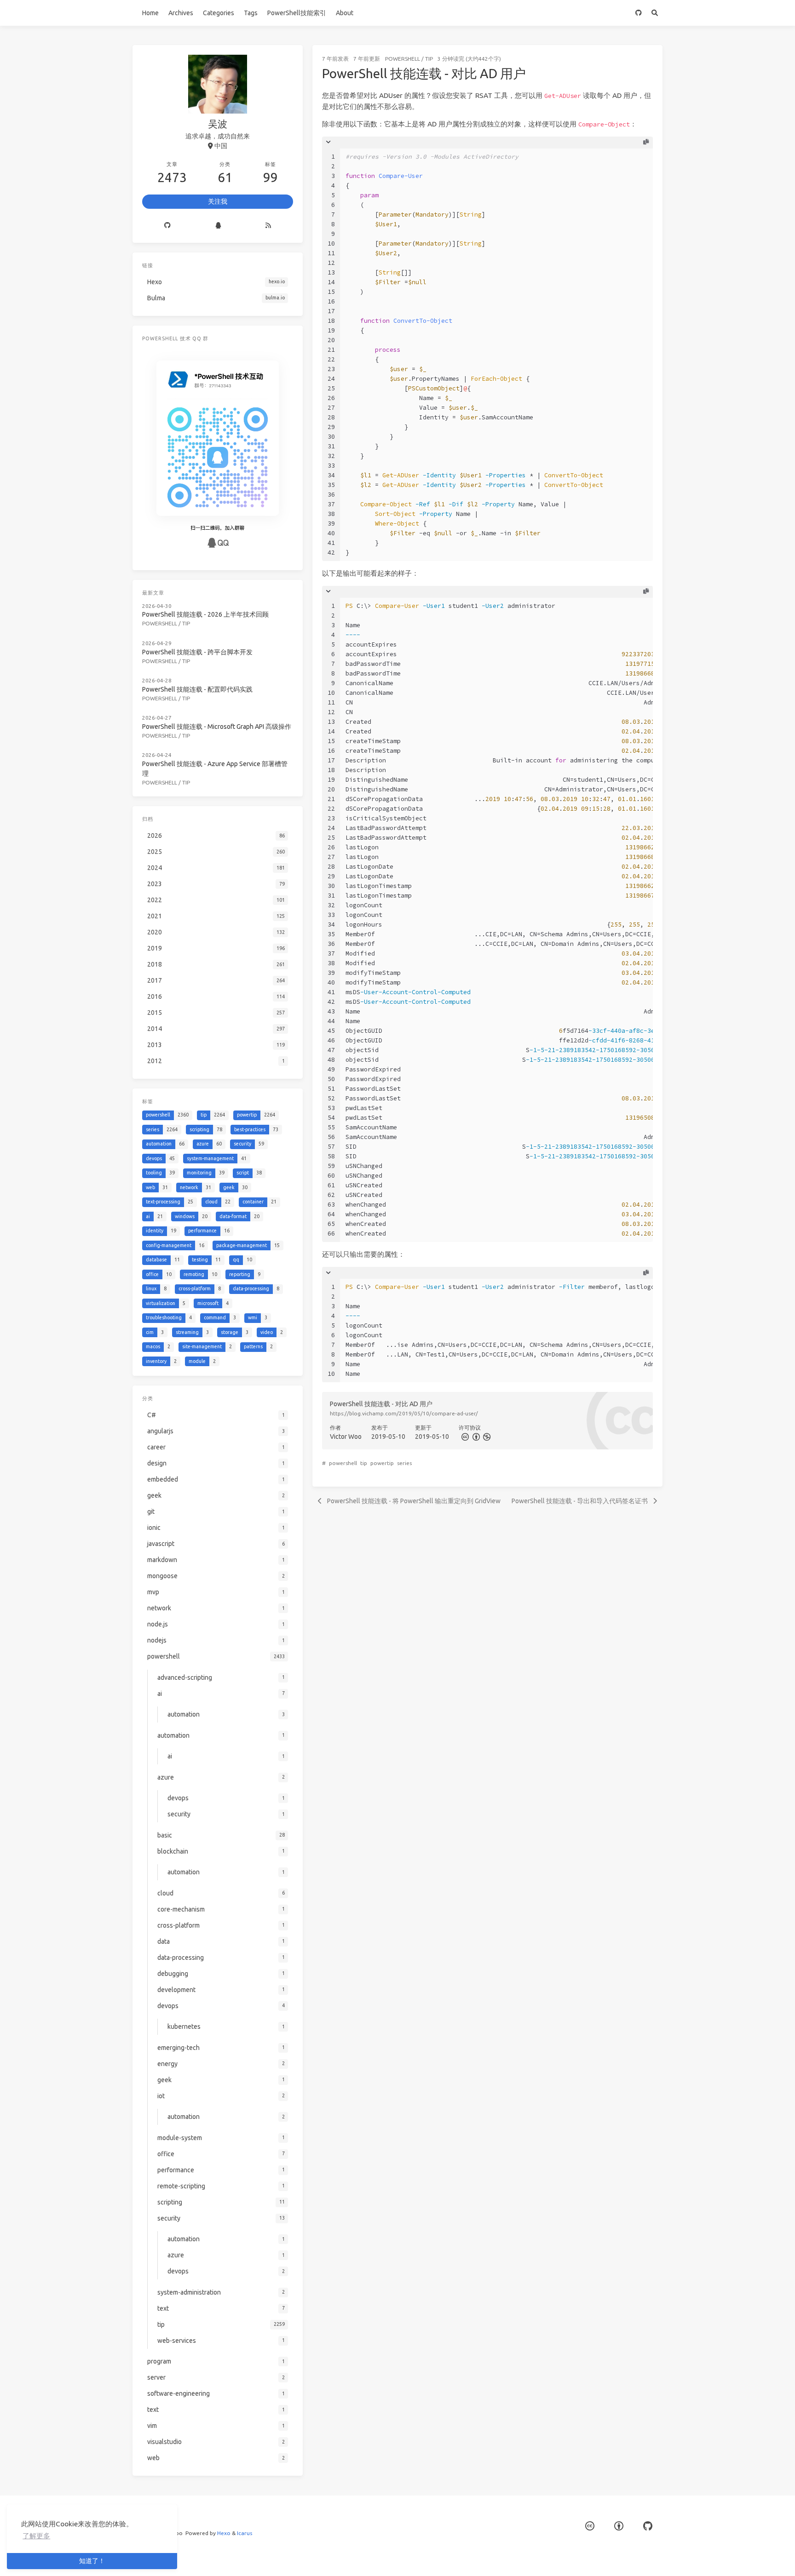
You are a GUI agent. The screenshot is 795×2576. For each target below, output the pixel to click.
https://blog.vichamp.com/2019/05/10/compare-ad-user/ (404, 1413)
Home (150, 13)
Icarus (245, 2533)
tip (429, 59)
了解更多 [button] (36, 2536)
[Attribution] (475, 1437)
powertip (382, 1463)
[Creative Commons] (464, 1437)
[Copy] (646, 142)
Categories (219, 13)
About (345, 13)
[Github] (168, 226)
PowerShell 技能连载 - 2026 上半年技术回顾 (205, 614)
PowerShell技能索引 (297, 13)
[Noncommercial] (486, 1437)
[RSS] (268, 226)
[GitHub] (638, 13)
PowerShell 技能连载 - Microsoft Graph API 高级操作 (217, 727)
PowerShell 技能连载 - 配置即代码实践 (197, 689)
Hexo (224, 2533)
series (404, 1463)
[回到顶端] (687, 2558)
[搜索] (654, 13)
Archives (181, 13)
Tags (251, 13)
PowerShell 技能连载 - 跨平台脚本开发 (197, 652)
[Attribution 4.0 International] (619, 2526)
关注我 (218, 201)
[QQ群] (218, 226)
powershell (403, 59)
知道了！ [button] (92, 2561)
